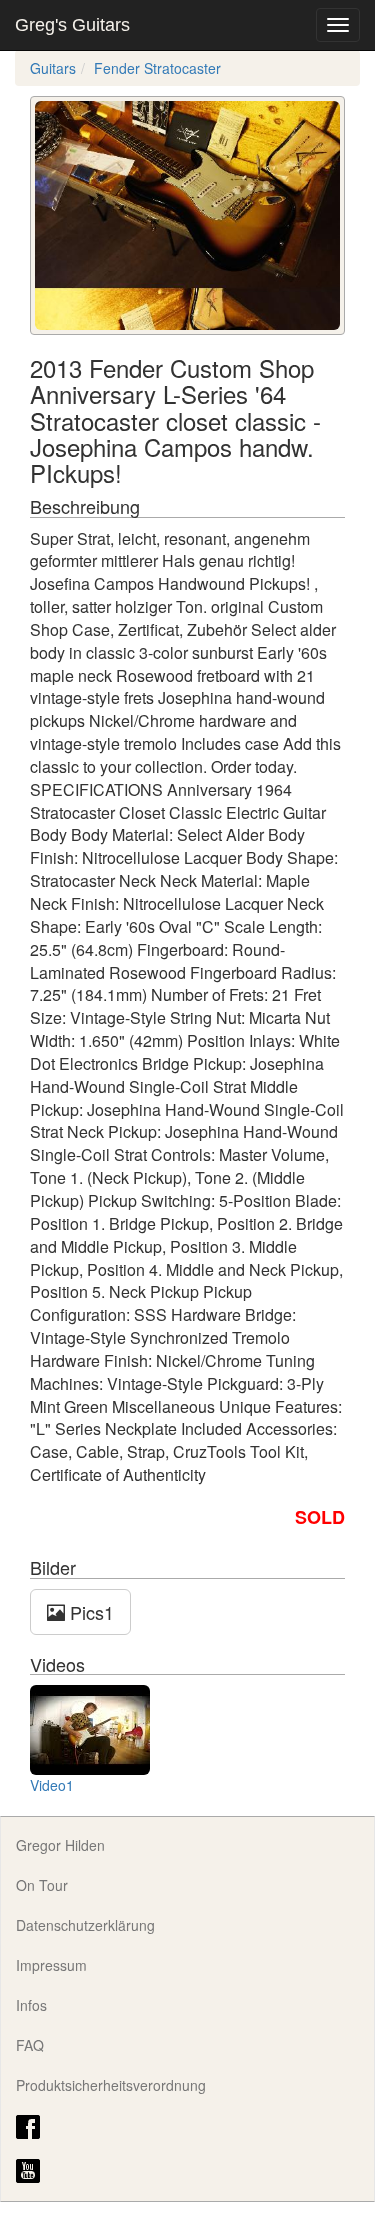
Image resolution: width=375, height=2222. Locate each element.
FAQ (30, 2045)
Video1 (52, 1785)
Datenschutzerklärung (85, 1925)
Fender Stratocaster (157, 68)
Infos (31, 2005)
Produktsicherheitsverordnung (111, 2085)
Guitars (53, 68)
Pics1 (89, 1612)
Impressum (51, 1965)
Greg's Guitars (72, 25)
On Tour (42, 1885)
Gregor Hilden (60, 1845)
